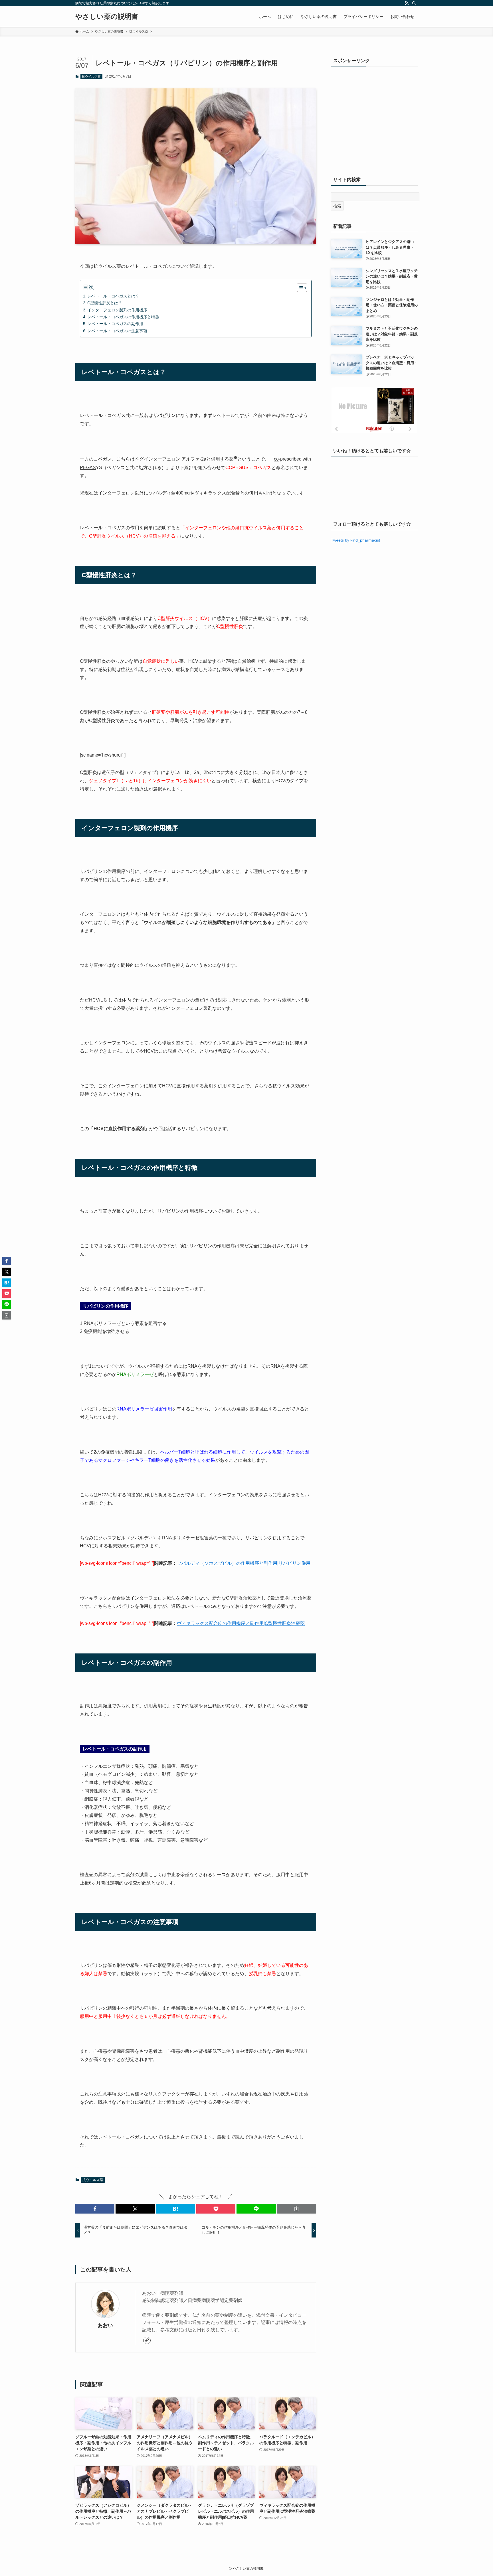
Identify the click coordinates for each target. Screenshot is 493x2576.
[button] (95, 2209)
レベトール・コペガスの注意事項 (117, 331)
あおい (105, 2325)
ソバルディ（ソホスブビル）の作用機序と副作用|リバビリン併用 (244, 1563)
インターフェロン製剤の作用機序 (117, 310)
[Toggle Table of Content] (299, 288)
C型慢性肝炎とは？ (105, 303)
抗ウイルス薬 (91, 76)
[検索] (414, 3)
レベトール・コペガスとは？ (113, 296)
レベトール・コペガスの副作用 (115, 324)
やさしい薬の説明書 (107, 17)
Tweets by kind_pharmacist (355, 540)
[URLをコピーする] (297, 2209)
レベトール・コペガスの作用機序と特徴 (123, 317)
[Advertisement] (374, 122)
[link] (147, 2340)
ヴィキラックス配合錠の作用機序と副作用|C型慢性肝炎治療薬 (241, 1623)
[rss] (407, 3)
